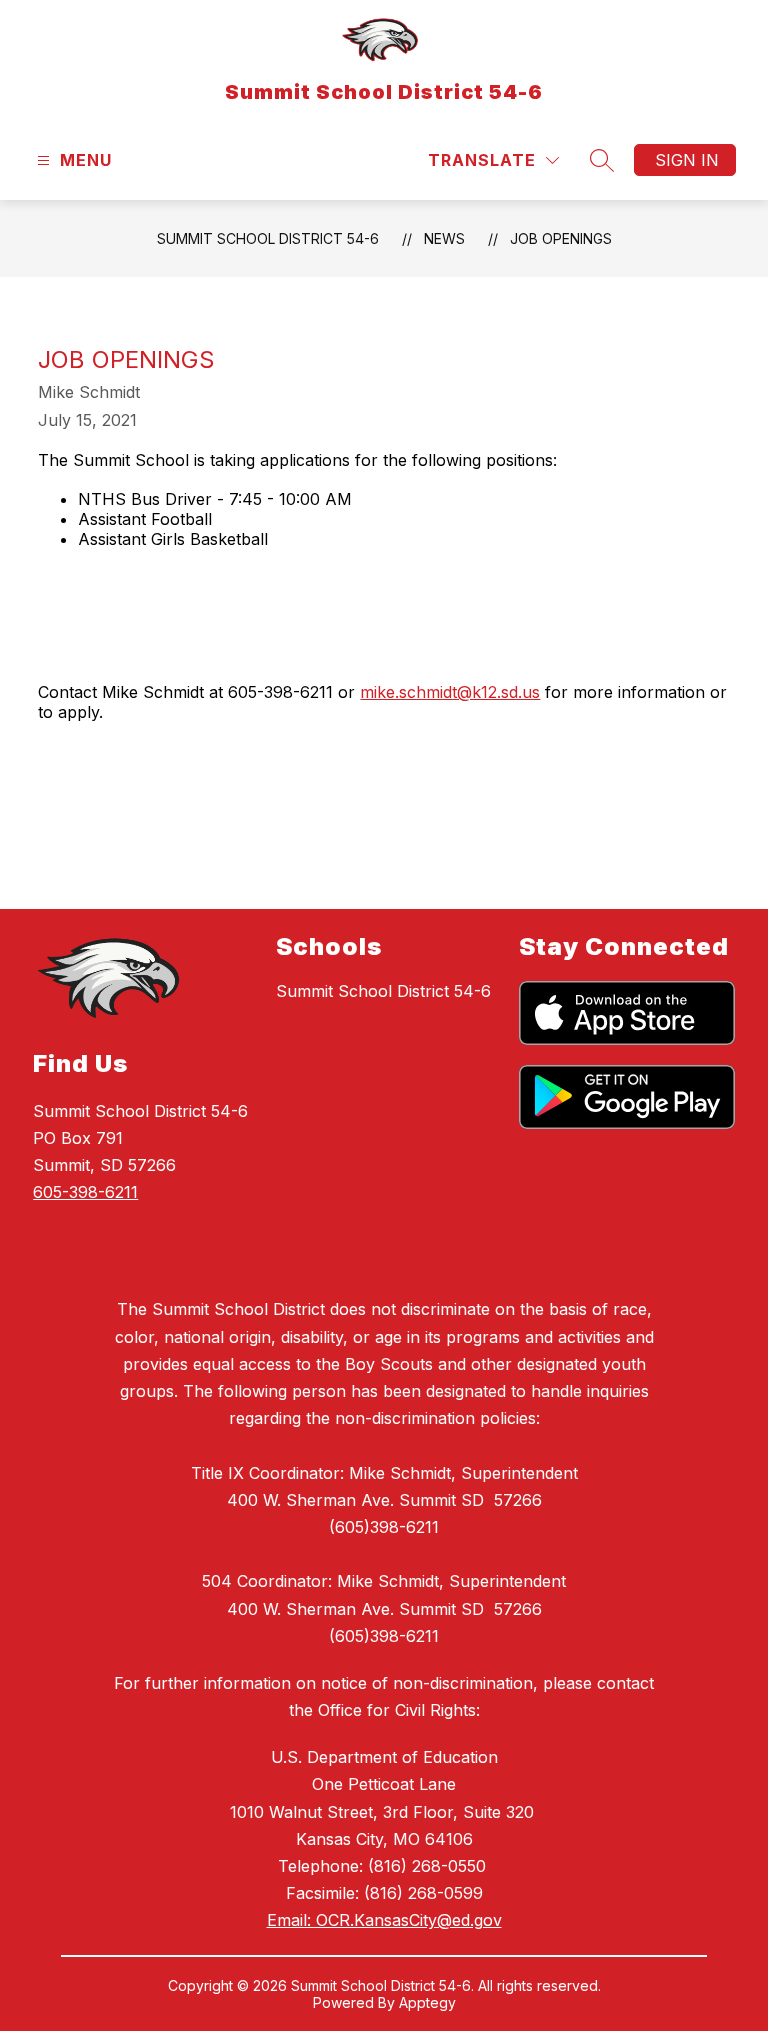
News (444, 238)
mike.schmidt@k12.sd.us (450, 692)
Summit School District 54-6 (268, 238)
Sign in (687, 160)
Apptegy (427, 2002)
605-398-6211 (85, 1192)
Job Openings (561, 238)
